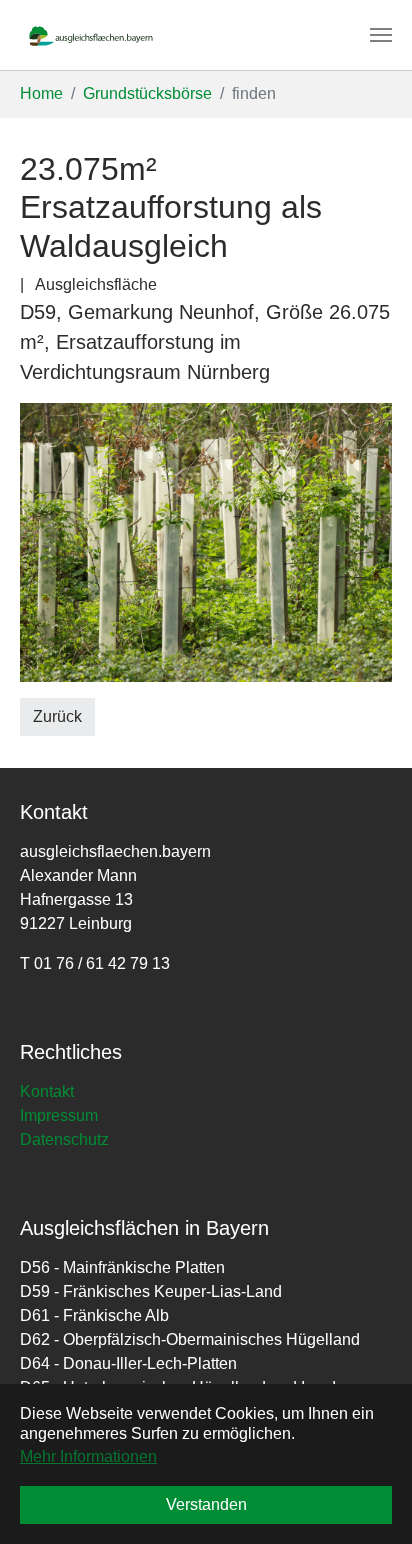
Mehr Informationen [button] (88, 1456)
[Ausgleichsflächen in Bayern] (90, 35)
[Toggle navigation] (381, 35)
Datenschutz (64, 1139)
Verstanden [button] (206, 1504)
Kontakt (47, 1091)
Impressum (59, 1115)
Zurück (57, 716)
